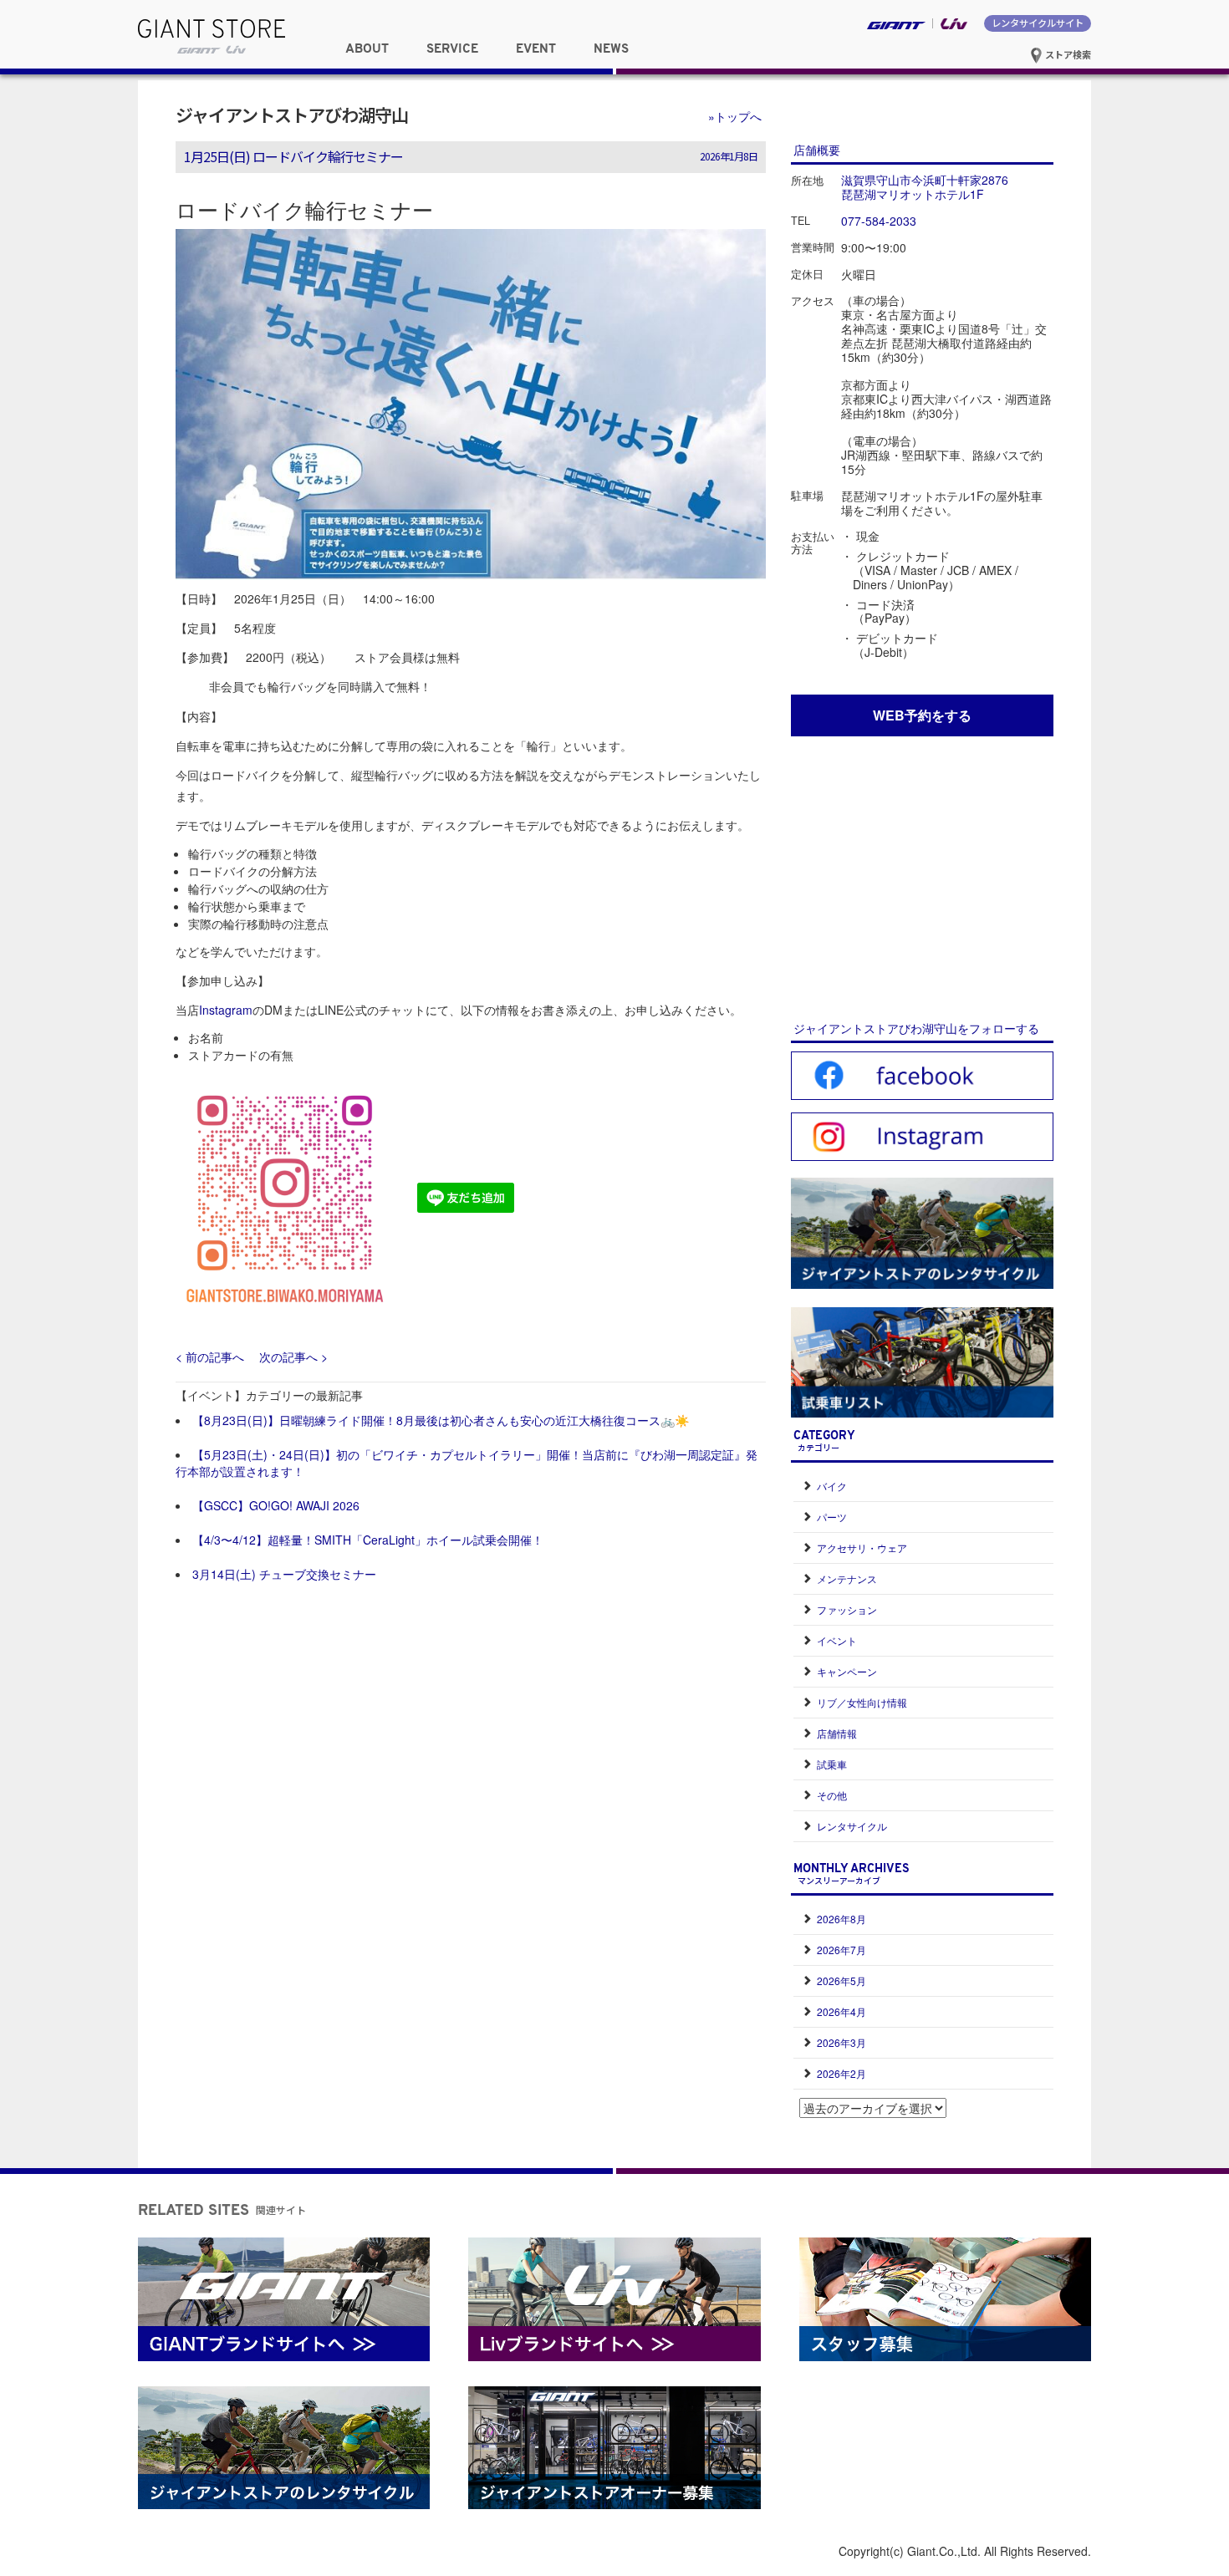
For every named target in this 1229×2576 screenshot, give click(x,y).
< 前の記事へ (210, 1357)
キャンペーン (847, 1671)
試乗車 (832, 1764)
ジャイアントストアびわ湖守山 (292, 115)
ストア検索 (1067, 54)
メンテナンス (847, 1578)
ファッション (847, 1609)
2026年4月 (841, 2011)
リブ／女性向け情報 (862, 1702)
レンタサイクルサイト (1038, 23)
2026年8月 (841, 1919)
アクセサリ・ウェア (862, 1548)
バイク (832, 1486)
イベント (837, 1640)
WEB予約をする (922, 715)
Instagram (226, 1010)
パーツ (832, 1517)
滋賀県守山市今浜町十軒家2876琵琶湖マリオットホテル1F (925, 187)
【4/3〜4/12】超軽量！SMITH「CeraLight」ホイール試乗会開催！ (368, 1540)
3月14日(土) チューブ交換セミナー (284, 1574)
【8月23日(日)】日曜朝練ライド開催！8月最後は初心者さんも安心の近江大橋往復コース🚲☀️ (441, 1420)
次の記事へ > (293, 1357)
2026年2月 (841, 2073)
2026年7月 (841, 1950)
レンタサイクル (852, 1826)
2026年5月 (841, 1980)
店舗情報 (837, 1733)
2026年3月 (841, 2042)
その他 (832, 1795)
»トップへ (735, 116)
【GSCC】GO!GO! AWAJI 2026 (276, 1505)
